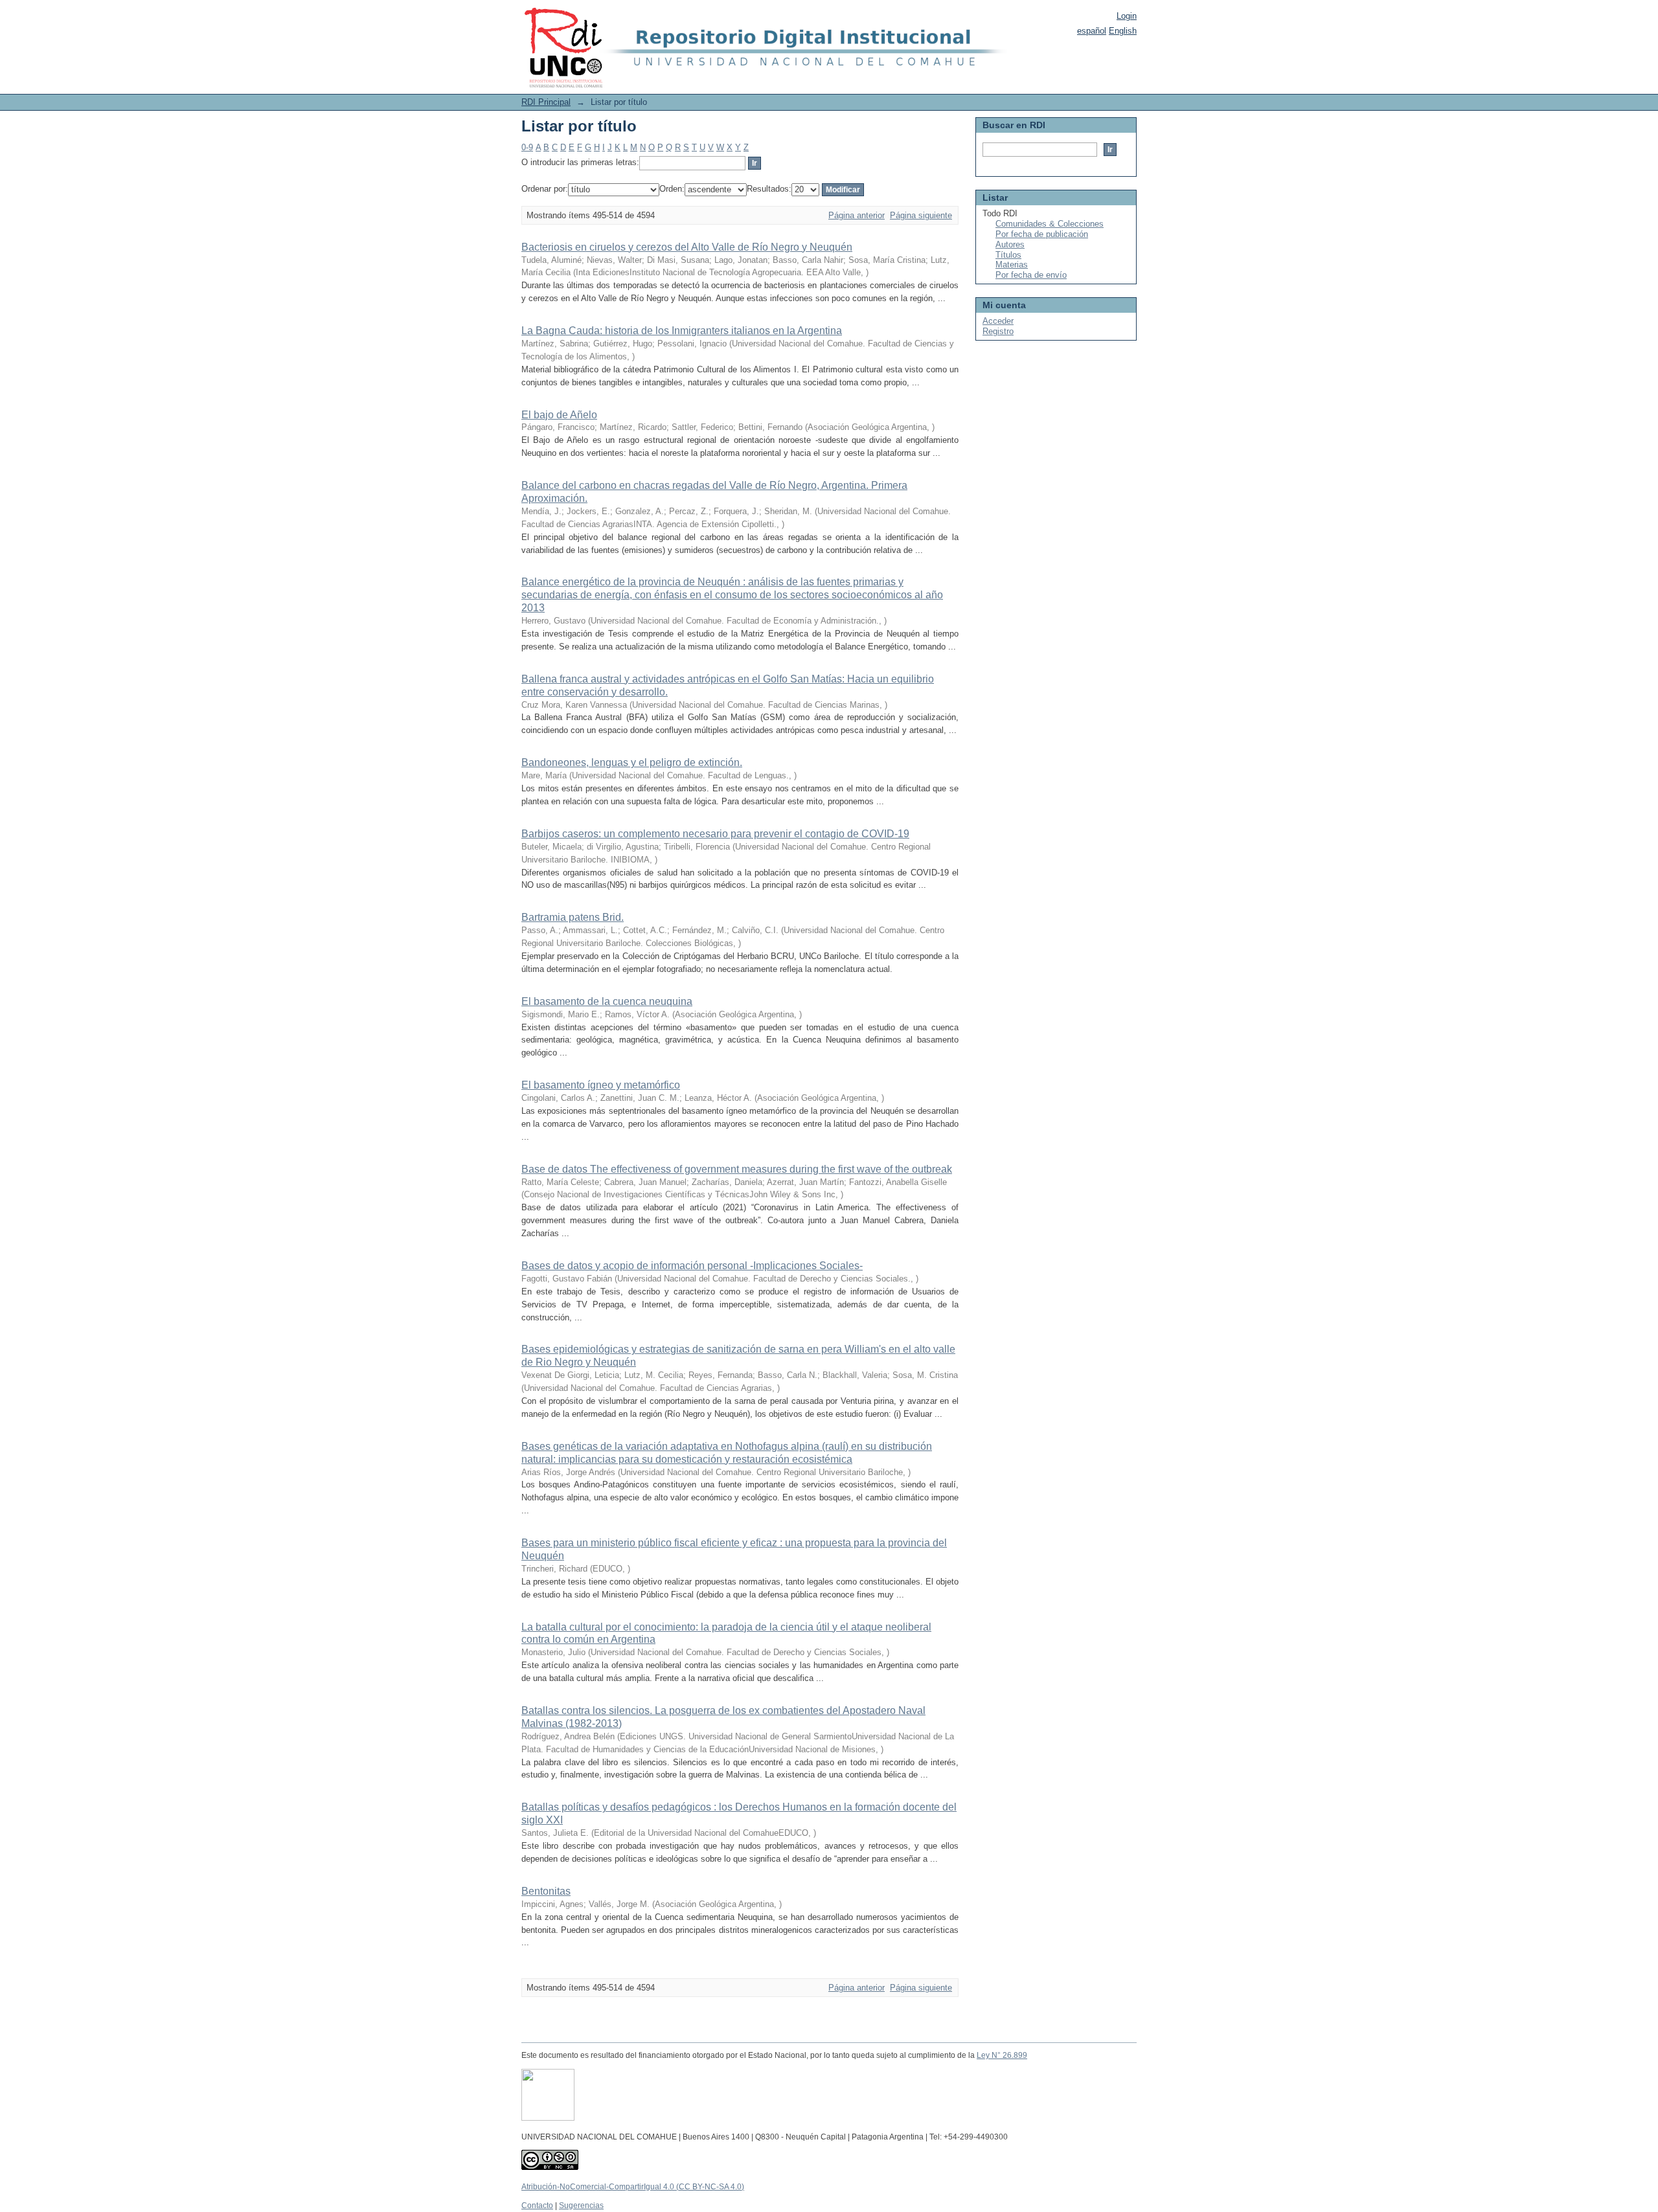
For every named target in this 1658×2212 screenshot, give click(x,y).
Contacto (537, 2206)
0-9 (527, 147)
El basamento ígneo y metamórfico (601, 1085)
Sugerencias (581, 2206)
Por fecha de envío (1031, 275)
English (1123, 31)
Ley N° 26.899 (1002, 2055)
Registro (998, 331)
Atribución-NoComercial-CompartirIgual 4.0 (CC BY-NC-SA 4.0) (633, 2187)
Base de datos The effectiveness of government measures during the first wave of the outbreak (737, 1169)
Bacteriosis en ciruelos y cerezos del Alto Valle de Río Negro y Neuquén (687, 247)
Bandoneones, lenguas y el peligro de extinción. (632, 762)
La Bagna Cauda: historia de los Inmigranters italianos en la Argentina (682, 331)
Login (1127, 16)
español (1092, 31)
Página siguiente (921, 215)
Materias (1012, 265)
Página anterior (857, 215)
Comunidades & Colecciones (1050, 224)
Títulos (1008, 255)
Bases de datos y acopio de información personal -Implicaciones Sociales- (692, 1266)
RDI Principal (546, 102)
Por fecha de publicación (1042, 234)
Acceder (998, 321)
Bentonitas (546, 1891)
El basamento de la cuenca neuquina (607, 1001)
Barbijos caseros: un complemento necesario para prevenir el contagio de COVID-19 (715, 834)
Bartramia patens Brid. (573, 917)
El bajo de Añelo (559, 415)
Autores (1010, 244)
